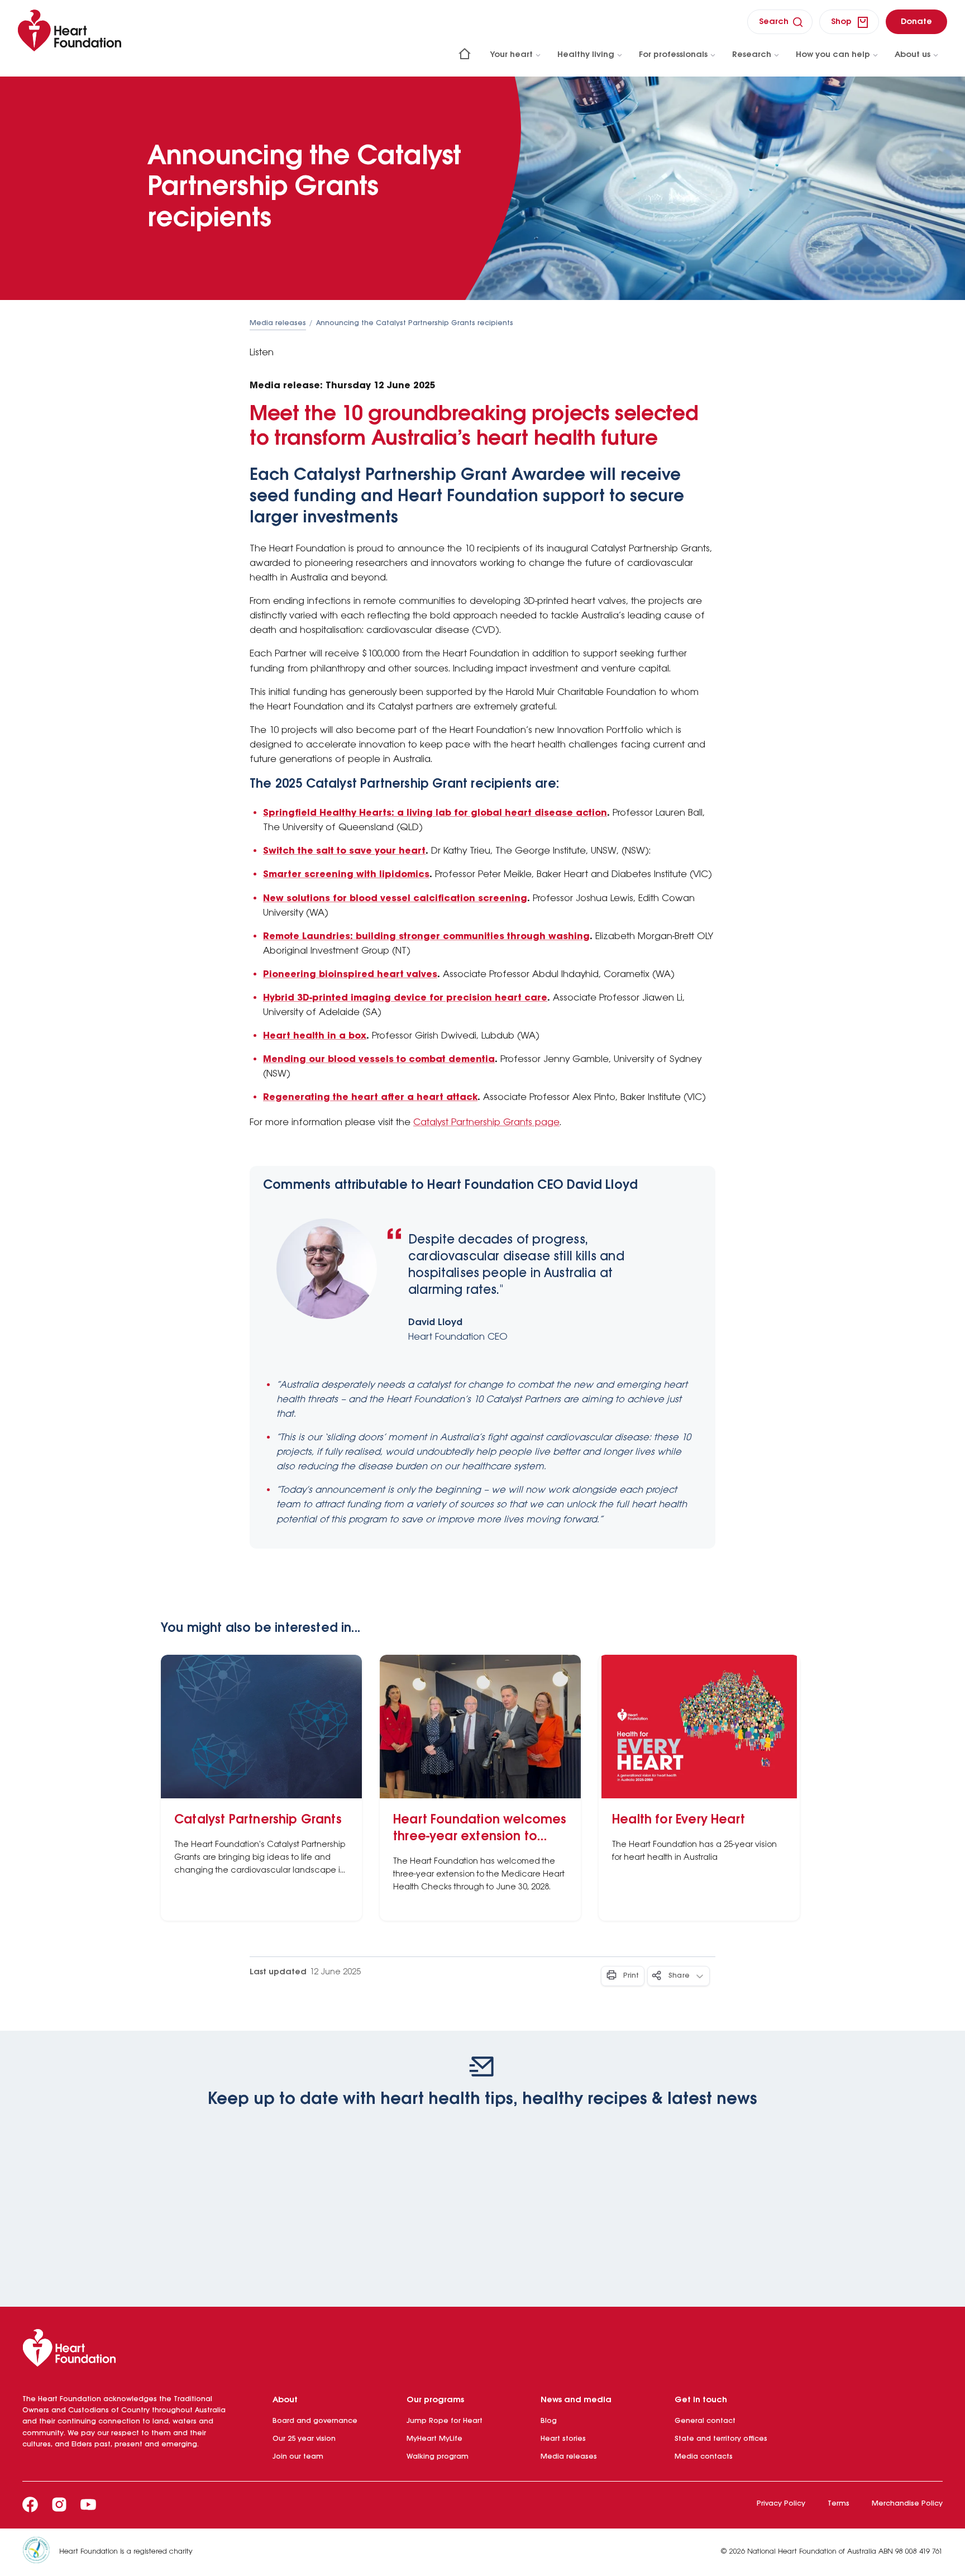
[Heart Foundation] (482, 2350)
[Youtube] (88, 2504)
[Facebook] (30, 2504)
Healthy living (586, 55)
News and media (576, 2400)
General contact (705, 2421)
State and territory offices (721, 2439)
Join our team (298, 2457)
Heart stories (563, 2439)
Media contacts (704, 2457)
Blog (549, 2421)
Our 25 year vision (304, 2439)
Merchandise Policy (907, 2504)
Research (752, 55)
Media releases (278, 323)
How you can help (833, 55)
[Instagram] (59, 2504)
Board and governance (315, 2421)
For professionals (673, 55)
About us (913, 55)
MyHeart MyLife (434, 2439)
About (285, 2400)
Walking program (438, 2457)
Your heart (512, 55)
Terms (839, 2504)
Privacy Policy (781, 2504)
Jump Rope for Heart (445, 2421)
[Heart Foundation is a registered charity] (41, 2552)
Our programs (435, 2400)
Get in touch (701, 2400)
